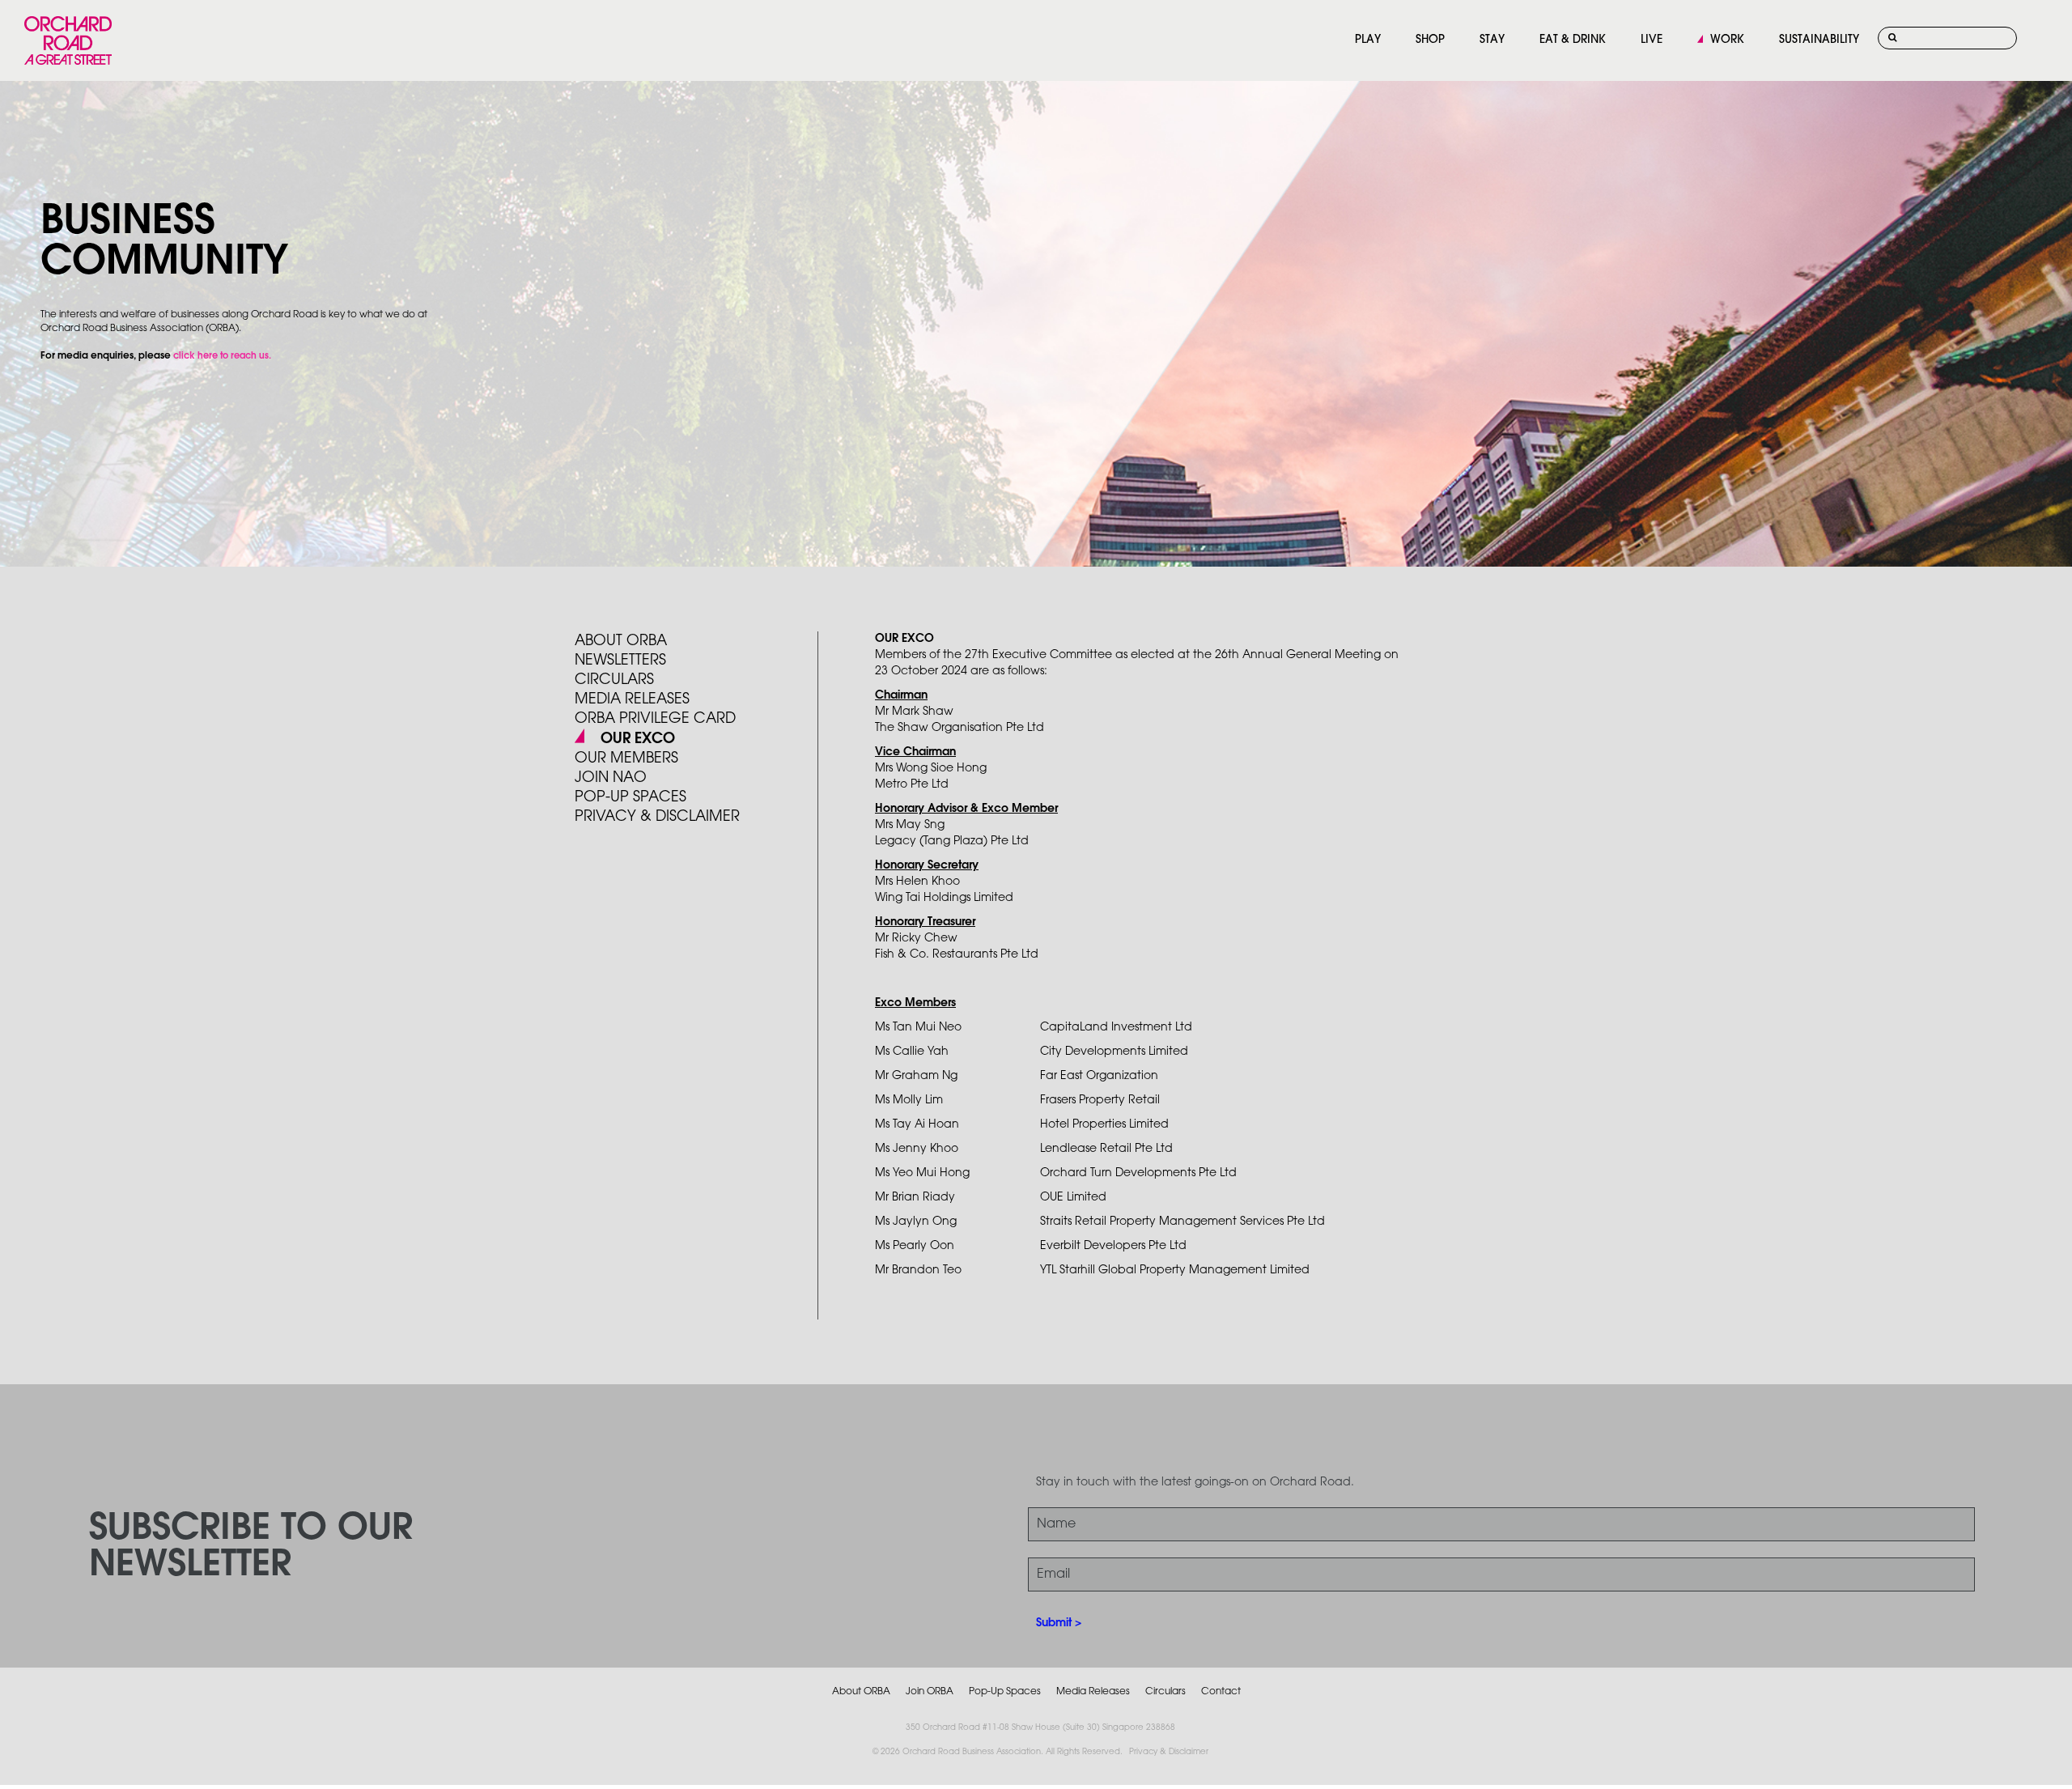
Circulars (614, 680)
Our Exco (636, 739)
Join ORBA (930, 1691)
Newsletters (620, 661)
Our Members (626, 759)
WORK (1727, 40)
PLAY (1368, 40)
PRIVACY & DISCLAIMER (657, 817)
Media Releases (632, 699)
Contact (1221, 1691)
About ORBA (621, 641)
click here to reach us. (222, 356)
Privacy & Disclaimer (1169, 1752)
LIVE (1652, 40)
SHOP (1430, 40)
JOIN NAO (611, 778)
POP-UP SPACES (631, 797)
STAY (1492, 40)
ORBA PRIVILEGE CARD (655, 719)
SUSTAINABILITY (1819, 40)
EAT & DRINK (1573, 40)
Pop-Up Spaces (1005, 1691)
